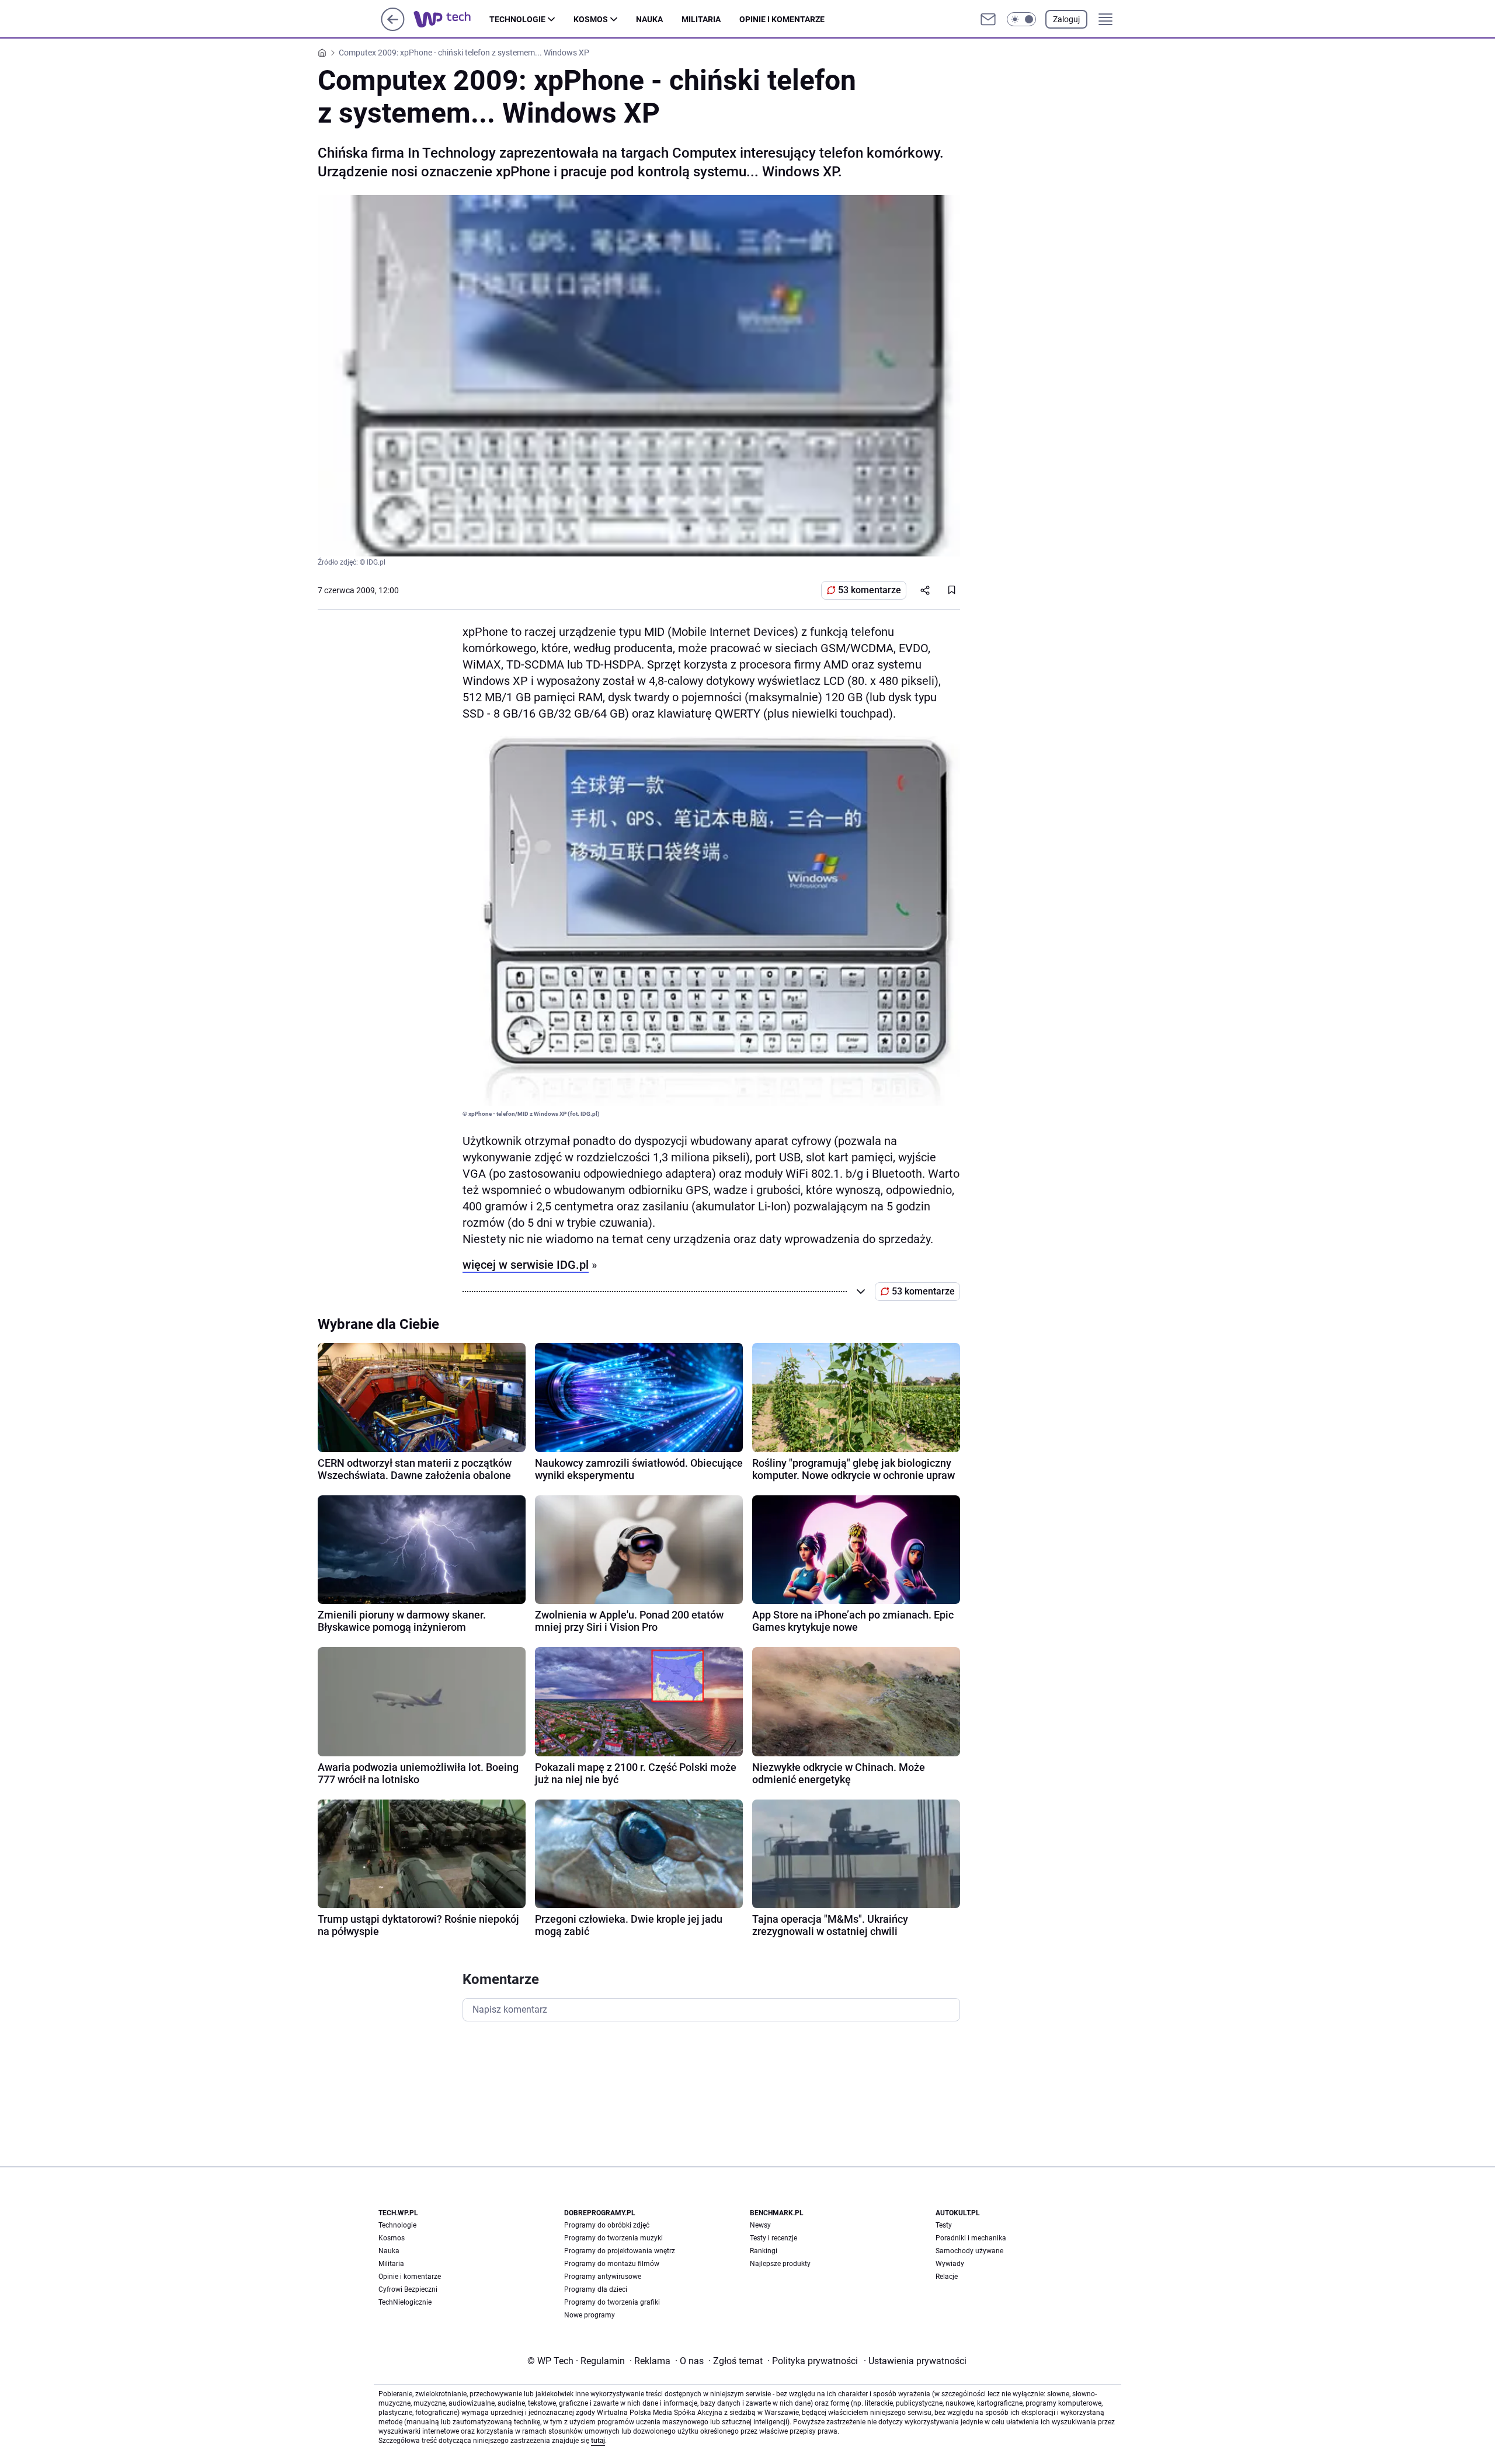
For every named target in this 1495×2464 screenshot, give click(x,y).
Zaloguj (1066, 19)
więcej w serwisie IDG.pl (526, 1265)
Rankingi (764, 2251)
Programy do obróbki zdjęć (607, 2225)
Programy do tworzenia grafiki (612, 2302)
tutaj (598, 2441)
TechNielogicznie (405, 2302)
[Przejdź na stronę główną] (393, 28)
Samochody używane (969, 2251)
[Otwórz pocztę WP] (988, 19)
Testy (944, 2225)
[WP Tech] (451, 19)
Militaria (701, 19)
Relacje (947, 2277)
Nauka (649, 19)
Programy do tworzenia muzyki (613, 2238)
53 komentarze (870, 590)
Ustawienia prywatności (915, 2361)
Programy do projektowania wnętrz (620, 2251)
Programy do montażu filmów (612, 2264)
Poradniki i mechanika (971, 2238)
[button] (1021, 19)
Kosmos (591, 19)
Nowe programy (590, 2315)
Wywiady (950, 2264)
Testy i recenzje (773, 2238)
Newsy (760, 2225)
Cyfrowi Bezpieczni (408, 2289)
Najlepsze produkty (780, 2264)
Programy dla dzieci (596, 2289)
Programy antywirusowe (603, 2277)
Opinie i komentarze (782, 19)
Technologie (517, 19)
